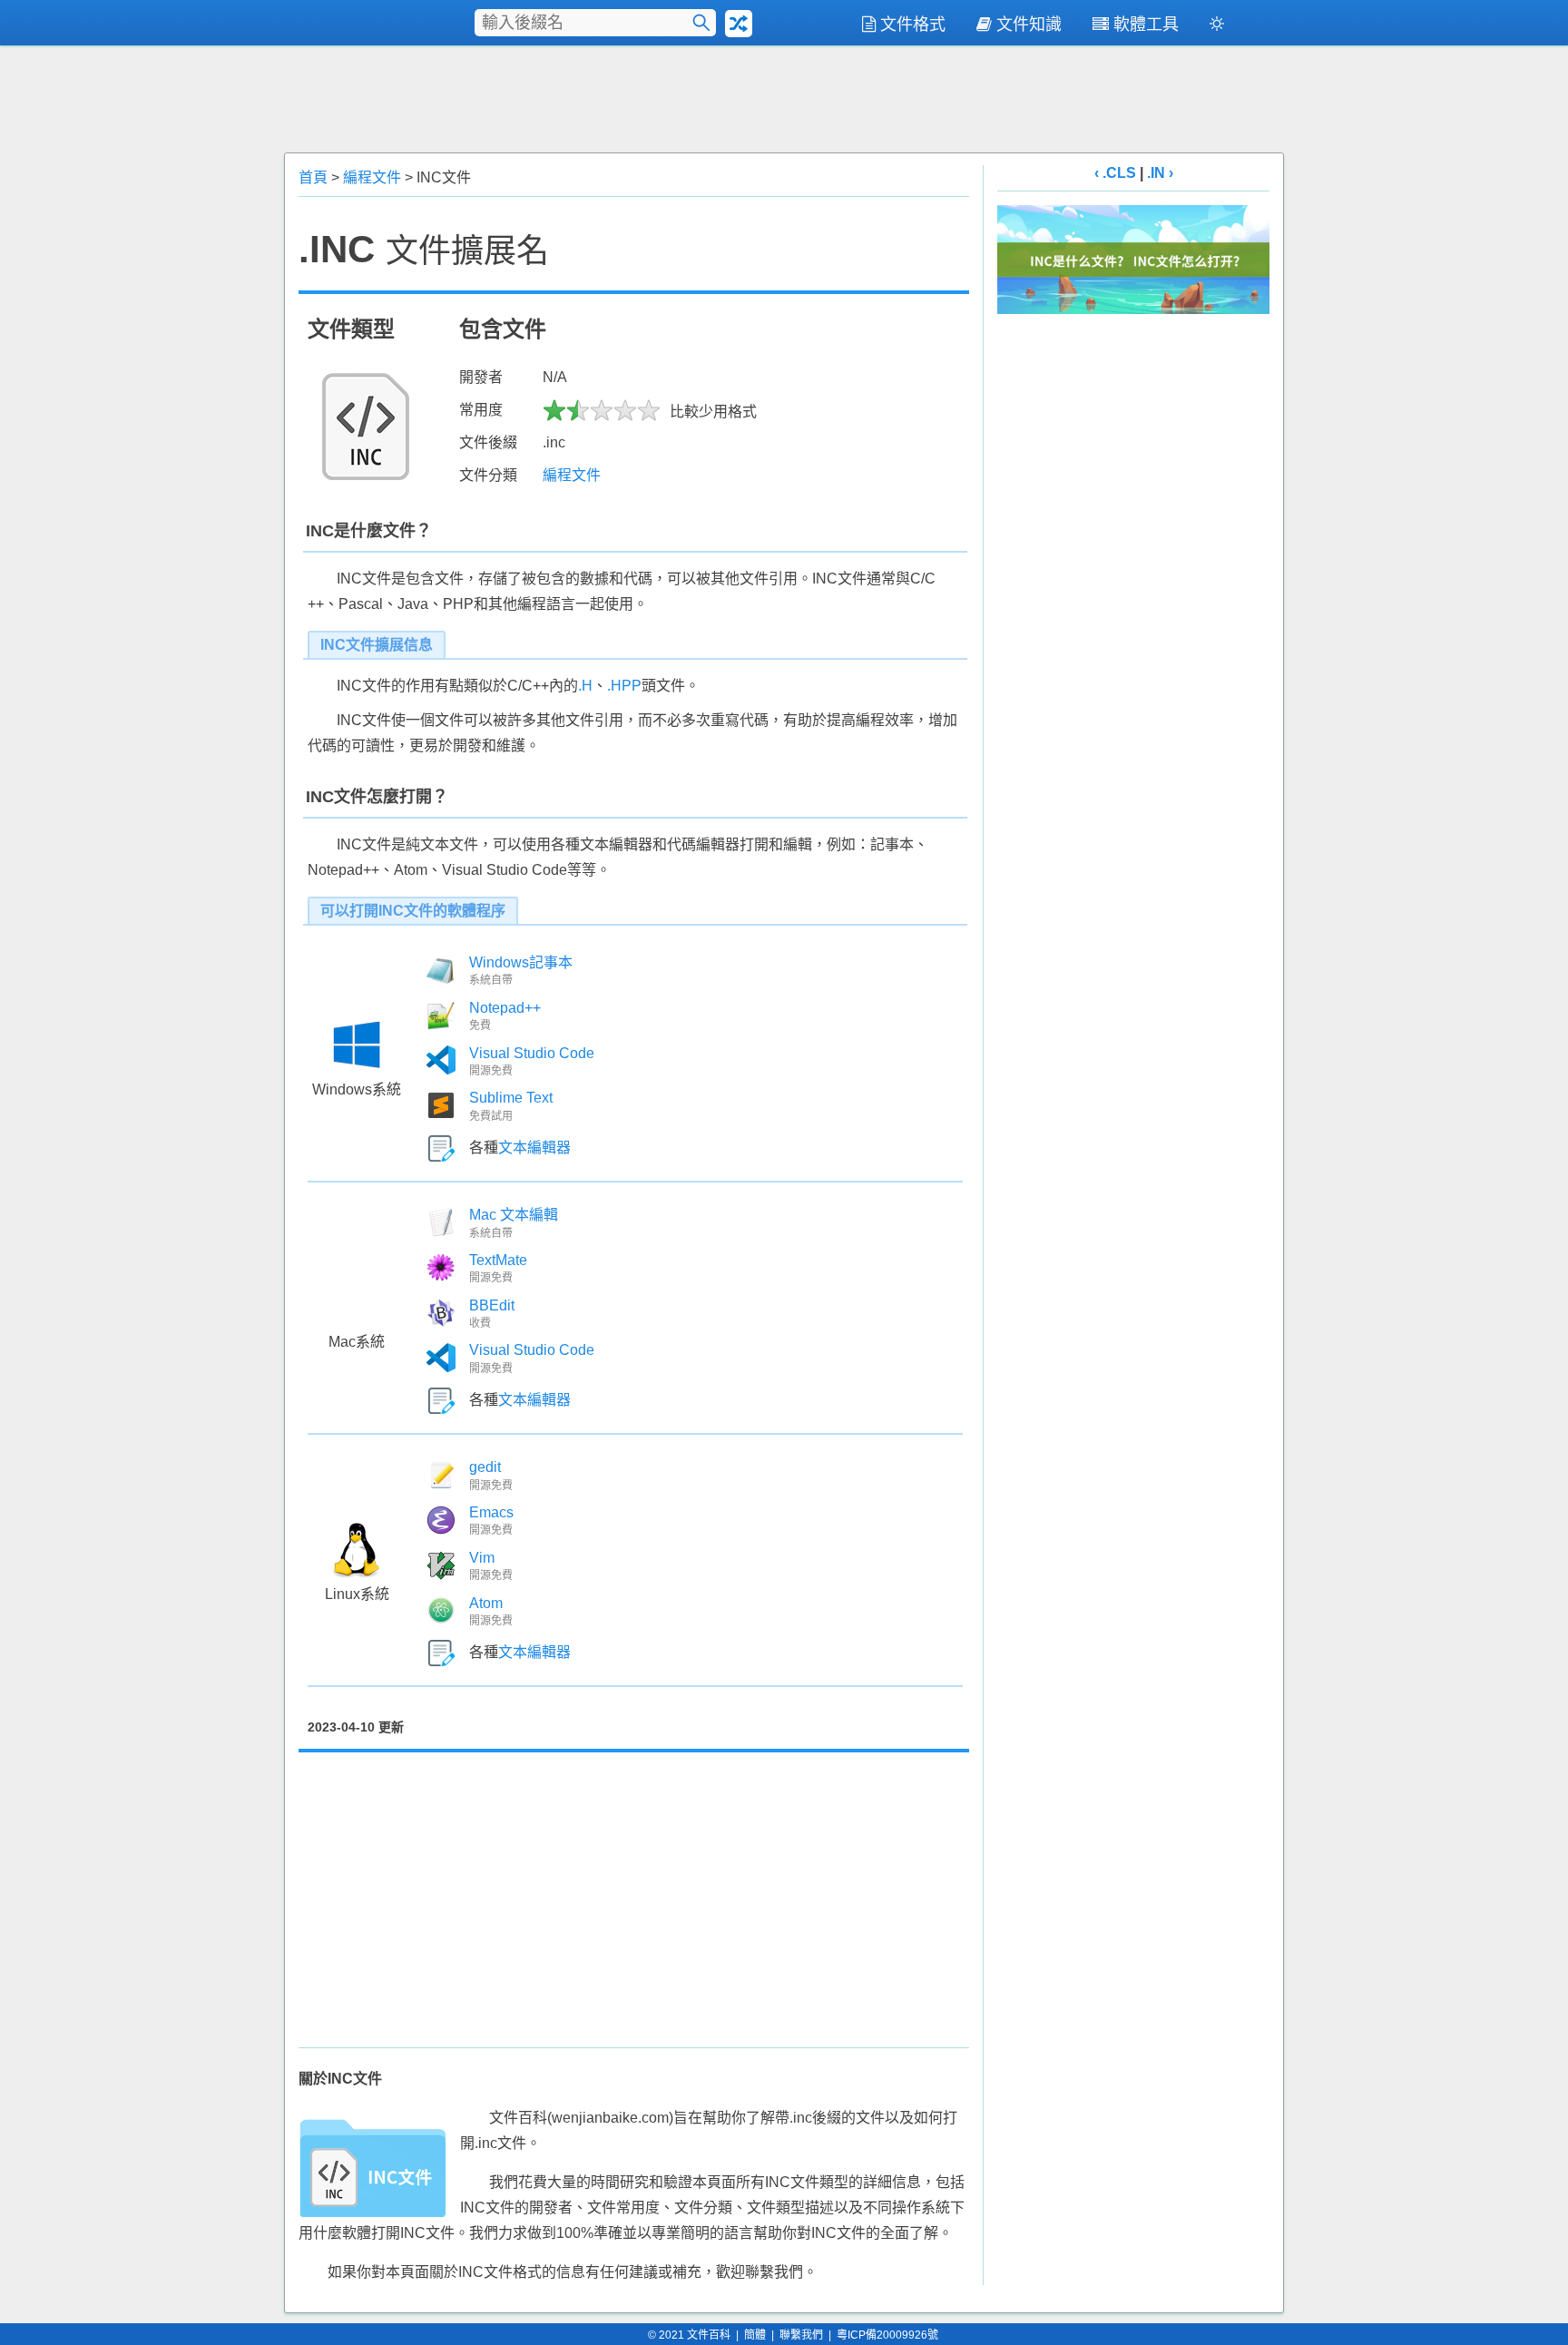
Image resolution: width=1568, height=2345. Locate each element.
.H (585, 686)
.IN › (1160, 173)
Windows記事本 (521, 962)
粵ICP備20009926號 (887, 2335)
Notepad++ (505, 1008)
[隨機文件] (739, 24)
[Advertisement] (784, 97)
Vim (482, 1558)
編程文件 (372, 177)
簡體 (755, 2335)
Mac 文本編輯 (514, 1215)
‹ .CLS (1115, 173)
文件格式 (913, 25)
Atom (486, 1603)
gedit (485, 1467)
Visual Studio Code (532, 1053)
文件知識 (1029, 25)
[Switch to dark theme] (1217, 27)
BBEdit (492, 1305)
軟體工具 (1146, 25)
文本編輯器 (534, 1148)
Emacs (491, 1512)
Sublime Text (511, 1098)
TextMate (498, 1260)
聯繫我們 (801, 2335)
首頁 (313, 177)
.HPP (624, 686)
